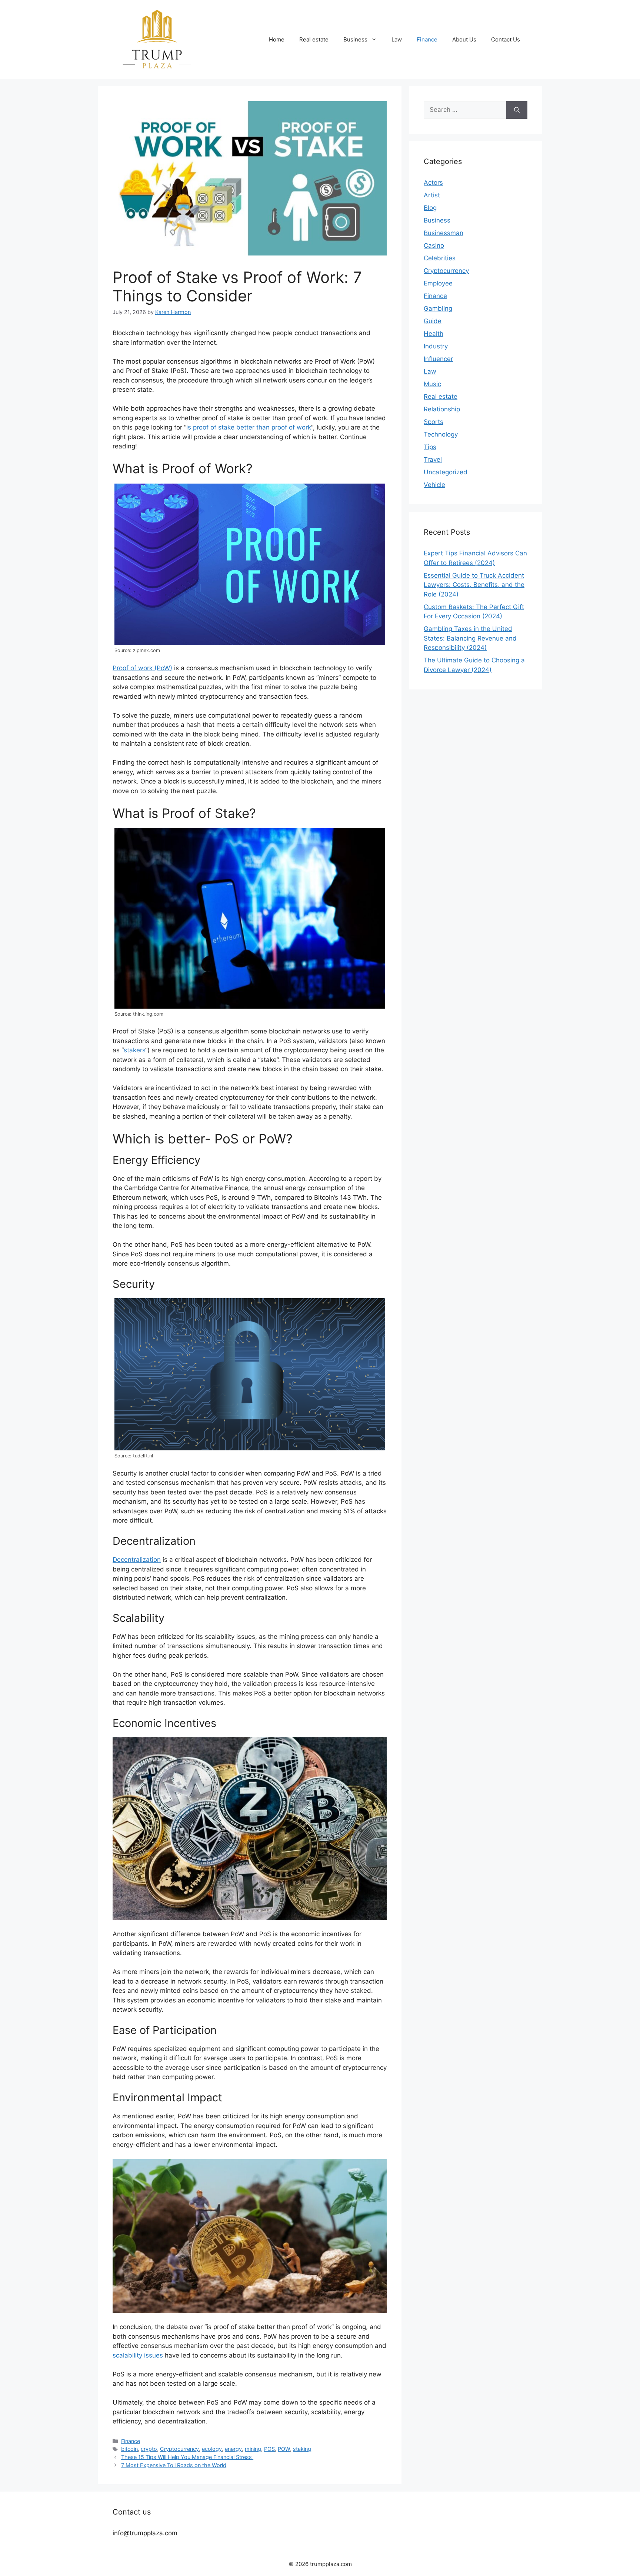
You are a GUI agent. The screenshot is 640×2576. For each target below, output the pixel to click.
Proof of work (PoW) (142, 668)
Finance (427, 39)
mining (253, 2449)
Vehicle (434, 485)
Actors (433, 183)
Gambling (438, 308)
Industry (436, 346)
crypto (149, 2449)
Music (432, 384)
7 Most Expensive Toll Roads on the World (174, 2465)
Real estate (314, 39)
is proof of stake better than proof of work (249, 427)
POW (284, 2449)
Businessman (444, 233)
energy (233, 2449)
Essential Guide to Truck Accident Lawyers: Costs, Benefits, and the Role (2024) (474, 585)
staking (302, 2449)
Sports (434, 422)
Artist (432, 195)
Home (277, 39)
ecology (212, 2449)
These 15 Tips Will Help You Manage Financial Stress (187, 2457)
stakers (134, 1050)
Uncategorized (446, 472)
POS (269, 2449)
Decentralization (137, 1560)
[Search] (517, 110)
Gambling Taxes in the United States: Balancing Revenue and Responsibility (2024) (470, 638)
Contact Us (506, 39)
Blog (430, 208)
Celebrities (440, 258)
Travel (433, 460)
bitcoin (129, 2449)
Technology (441, 434)
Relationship (442, 409)
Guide (433, 321)
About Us (464, 39)
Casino (434, 245)
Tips (430, 447)
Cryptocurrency (179, 2449)
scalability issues (138, 2355)
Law (397, 39)
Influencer (438, 359)
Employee (438, 283)
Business (355, 39)
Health (434, 334)
